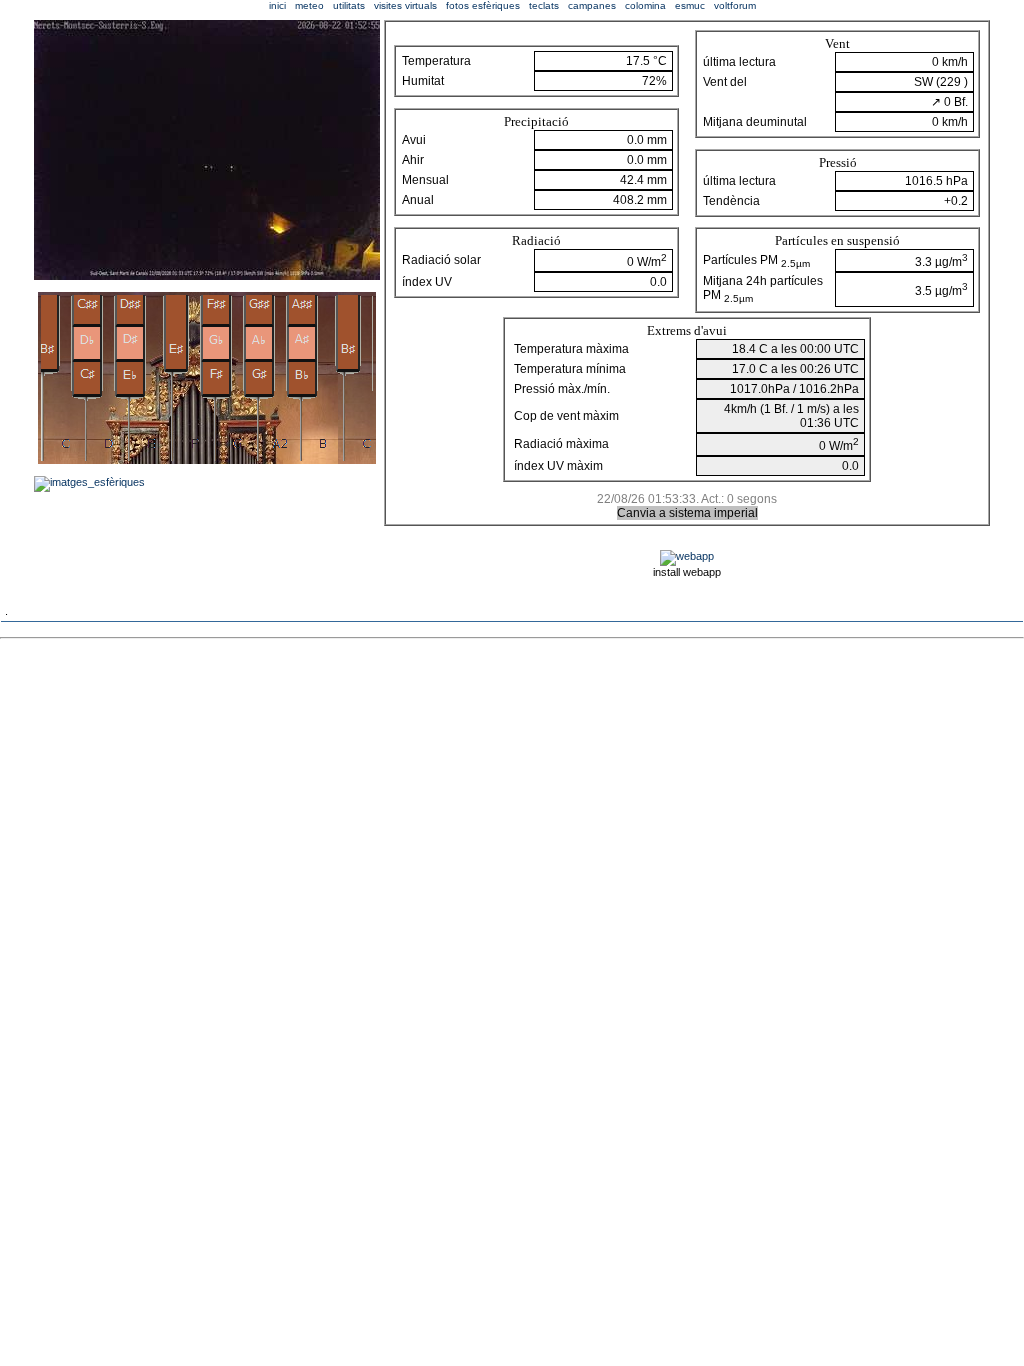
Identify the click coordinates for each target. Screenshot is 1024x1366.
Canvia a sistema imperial (687, 513)
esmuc (690, 5)
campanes (592, 5)
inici (277, 5)
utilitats (349, 5)
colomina (645, 5)
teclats (544, 5)
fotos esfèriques (483, 5)
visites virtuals (405, 5)
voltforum (735, 5)
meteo (309, 5)
